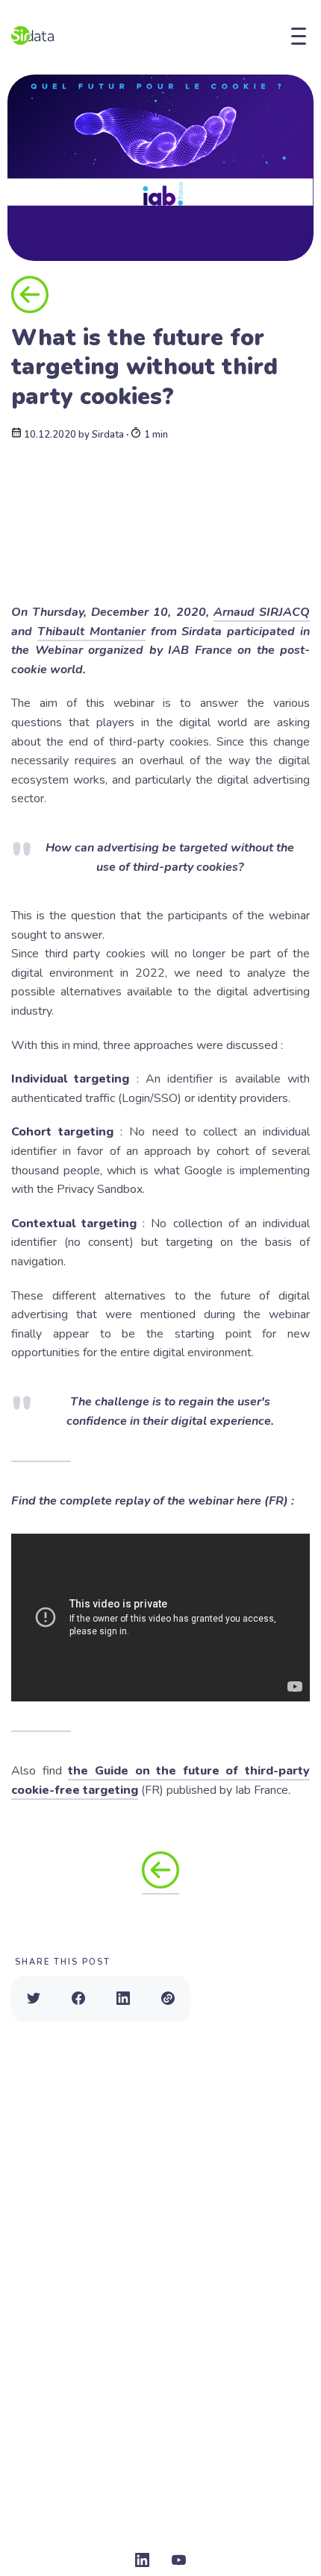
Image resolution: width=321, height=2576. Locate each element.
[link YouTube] (179, 2561)
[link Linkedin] (142, 2561)
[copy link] (168, 1999)
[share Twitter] (34, 1999)
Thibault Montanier (91, 632)
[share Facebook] (78, 1999)
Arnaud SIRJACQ (262, 612)
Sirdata (108, 435)
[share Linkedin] (123, 1999)
